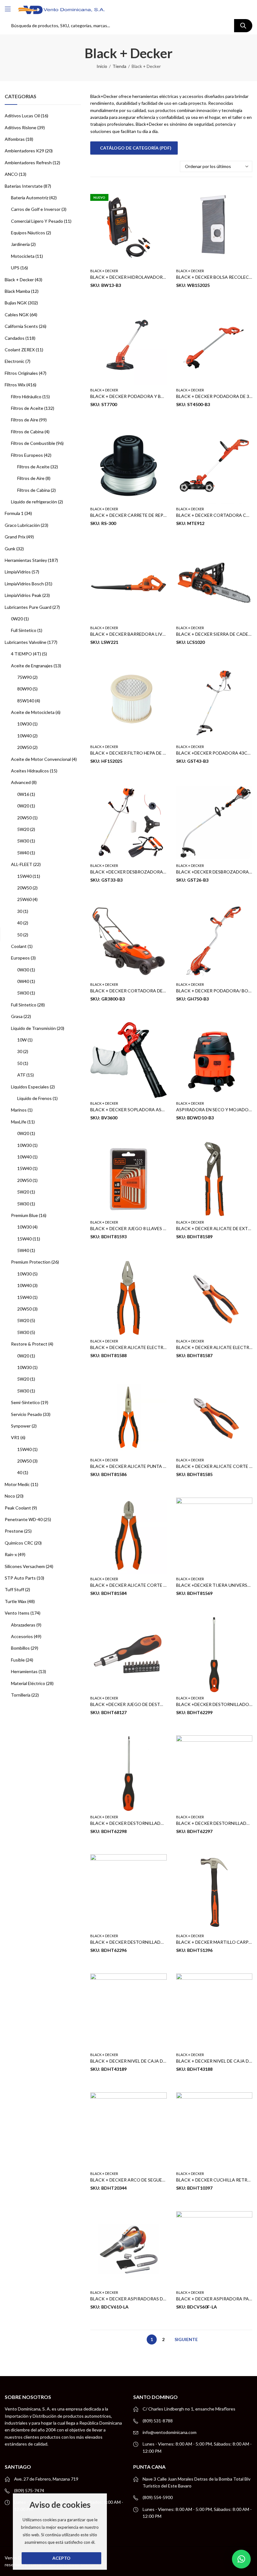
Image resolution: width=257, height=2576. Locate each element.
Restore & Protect (29, 1344)
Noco (10, 1496)
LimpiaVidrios (18, 572)
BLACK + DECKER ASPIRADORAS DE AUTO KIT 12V (144, 2299)
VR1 (15, 1437)
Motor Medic (17, 1484)
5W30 (23, 841)
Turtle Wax (16, 1601)
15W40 (24, 876)
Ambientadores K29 (24, 151)
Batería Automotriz (30, 198)
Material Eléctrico (28, 1683)
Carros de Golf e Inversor (36, 209)
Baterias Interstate (24, 186)
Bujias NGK (16, 303)
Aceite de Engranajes (32, 666)
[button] (241, 2559)
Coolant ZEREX (20, 350)
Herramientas (24, 1671)
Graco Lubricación (22, 525)
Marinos (19, 1110)
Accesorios (22, 1636)
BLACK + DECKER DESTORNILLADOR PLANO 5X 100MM (148, 1823)
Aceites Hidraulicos (30, 771)
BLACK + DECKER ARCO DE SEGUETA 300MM (137, 2180)
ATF (21, 1075)
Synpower (21, 1426)
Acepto (61, 2558)
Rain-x (11, 1554)
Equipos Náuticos (28, 233)
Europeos (20, 958)
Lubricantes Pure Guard (28, 607)
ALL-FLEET (22, 864)
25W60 (24, 899)
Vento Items (17, 1613)
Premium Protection (31, 1262)
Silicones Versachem (25, 1566)
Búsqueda (243, 26)
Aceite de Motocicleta (33, 712)
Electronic (15, 361)
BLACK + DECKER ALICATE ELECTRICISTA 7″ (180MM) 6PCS (152, 1348)
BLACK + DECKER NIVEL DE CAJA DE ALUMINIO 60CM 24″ (150, 2061)
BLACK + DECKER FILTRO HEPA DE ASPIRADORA (141, 753)
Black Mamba (17, 291)
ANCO (11, 174)
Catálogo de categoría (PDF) (136, 148)
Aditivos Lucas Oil (22, 116)
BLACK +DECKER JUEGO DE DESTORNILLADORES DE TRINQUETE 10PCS (166, 1704)
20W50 (24, 747)
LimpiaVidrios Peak (23, 595)
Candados (15, 338)
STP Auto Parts (20, 1578)
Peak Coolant (18, 1508)
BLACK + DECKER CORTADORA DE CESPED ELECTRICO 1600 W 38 (159, 991)
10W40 (24, 736)
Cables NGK (17, 315)
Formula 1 (14, 513)
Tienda (119, 66)
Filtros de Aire (25, 420)
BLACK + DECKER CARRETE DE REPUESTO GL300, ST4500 (150, 515)
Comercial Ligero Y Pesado (37, 221)
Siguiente (186, 2339)
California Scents (21, 326)
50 (20, 935)
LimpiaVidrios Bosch (24, 584)
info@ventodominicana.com (170, 2432)
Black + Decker (104, 271)
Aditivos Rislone (21, 127)
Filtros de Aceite (27, 408)
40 (20, 923)
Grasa (17, 1016)
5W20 (23, 829)
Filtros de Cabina (27, 432)
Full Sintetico (24, 630)
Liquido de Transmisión (33, 1028)
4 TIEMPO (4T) (26, 654)
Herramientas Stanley (26, 560)
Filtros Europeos (27, 455)
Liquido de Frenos (34, 1098)
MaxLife (19, 1122)
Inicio (102, 66)
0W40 (23, 981)
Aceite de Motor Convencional (41, 759)
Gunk (10, 549)
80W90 (24, 689)
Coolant (19, 946)
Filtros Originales (21, 373)
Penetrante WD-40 (24, 1519)
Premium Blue (24, 1215)
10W (22, 1040)
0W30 (23, 970)
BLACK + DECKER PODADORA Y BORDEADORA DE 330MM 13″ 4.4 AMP (163, 396)
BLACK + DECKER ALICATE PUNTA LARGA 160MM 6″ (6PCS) (152, 1466)
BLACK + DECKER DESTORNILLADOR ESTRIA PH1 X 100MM (152, 1942)
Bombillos (20, 1648)
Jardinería (20, 244)
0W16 (23, 794)
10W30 (24, 724)
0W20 (17, 619)
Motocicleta (23, 256)
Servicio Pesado (26, 1414)
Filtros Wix (15, 385)
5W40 (23, 853)
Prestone (14, 1531)
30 (20, 911)
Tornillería (21, 1695)
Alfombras (15, 139)
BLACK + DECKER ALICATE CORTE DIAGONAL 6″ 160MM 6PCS (155, 1585)
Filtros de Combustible (33, 443)
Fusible (18, 1660)
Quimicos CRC (19, 1543)
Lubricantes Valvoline (26, 642)
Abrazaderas (23, 1625)
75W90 (24, 677)
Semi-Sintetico (25, 1402)
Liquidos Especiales (30, 1087)
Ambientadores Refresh (28, 163)
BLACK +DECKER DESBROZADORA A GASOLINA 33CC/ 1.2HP (154, 872)
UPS (15, 268)
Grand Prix (15, 537)
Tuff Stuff (14, 1589)
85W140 (26, 701)
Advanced (21, 782)
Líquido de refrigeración (34, 502)
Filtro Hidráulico (26, 397)
